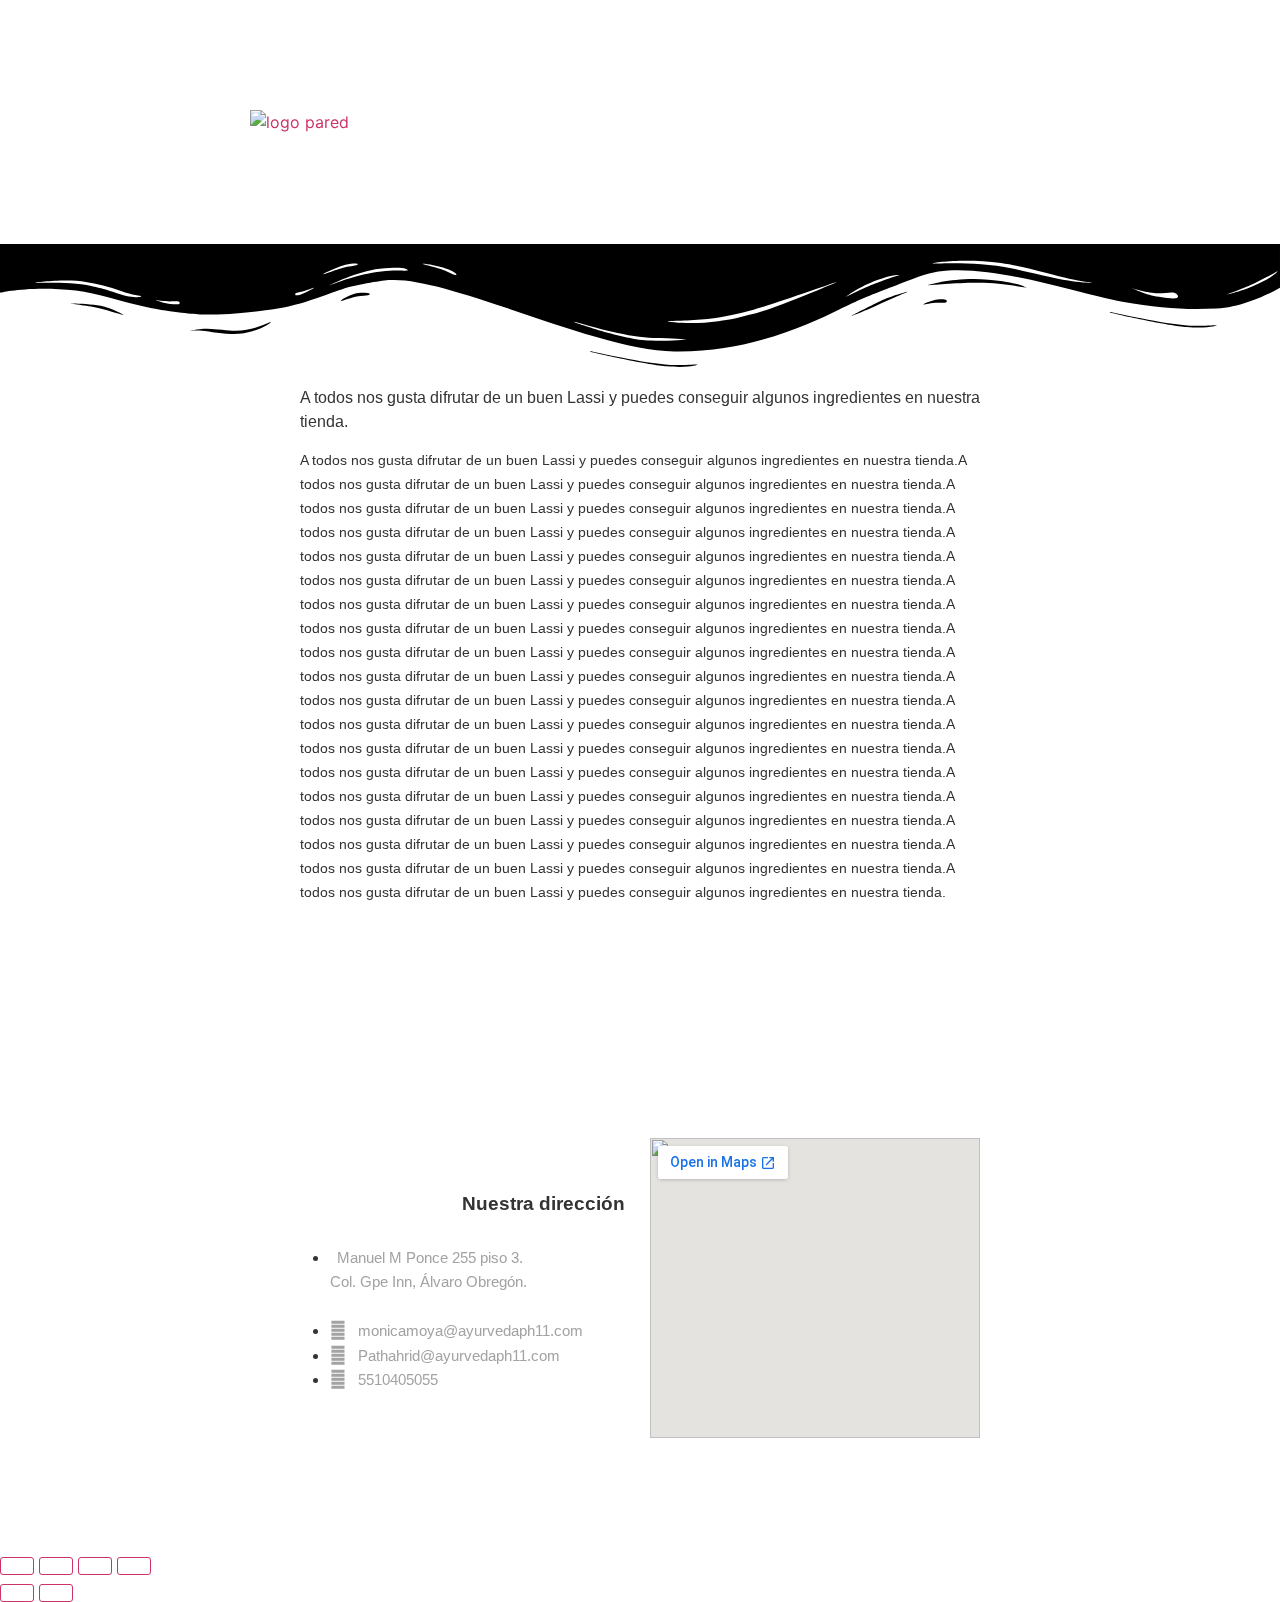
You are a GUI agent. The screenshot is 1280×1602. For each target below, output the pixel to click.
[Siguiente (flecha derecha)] (56, 1593)
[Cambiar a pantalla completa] (56, 1566)
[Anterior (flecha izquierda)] (17, 1593)
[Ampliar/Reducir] (17, 1566)
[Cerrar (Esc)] (134, 1566)
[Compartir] (95, 1566)
